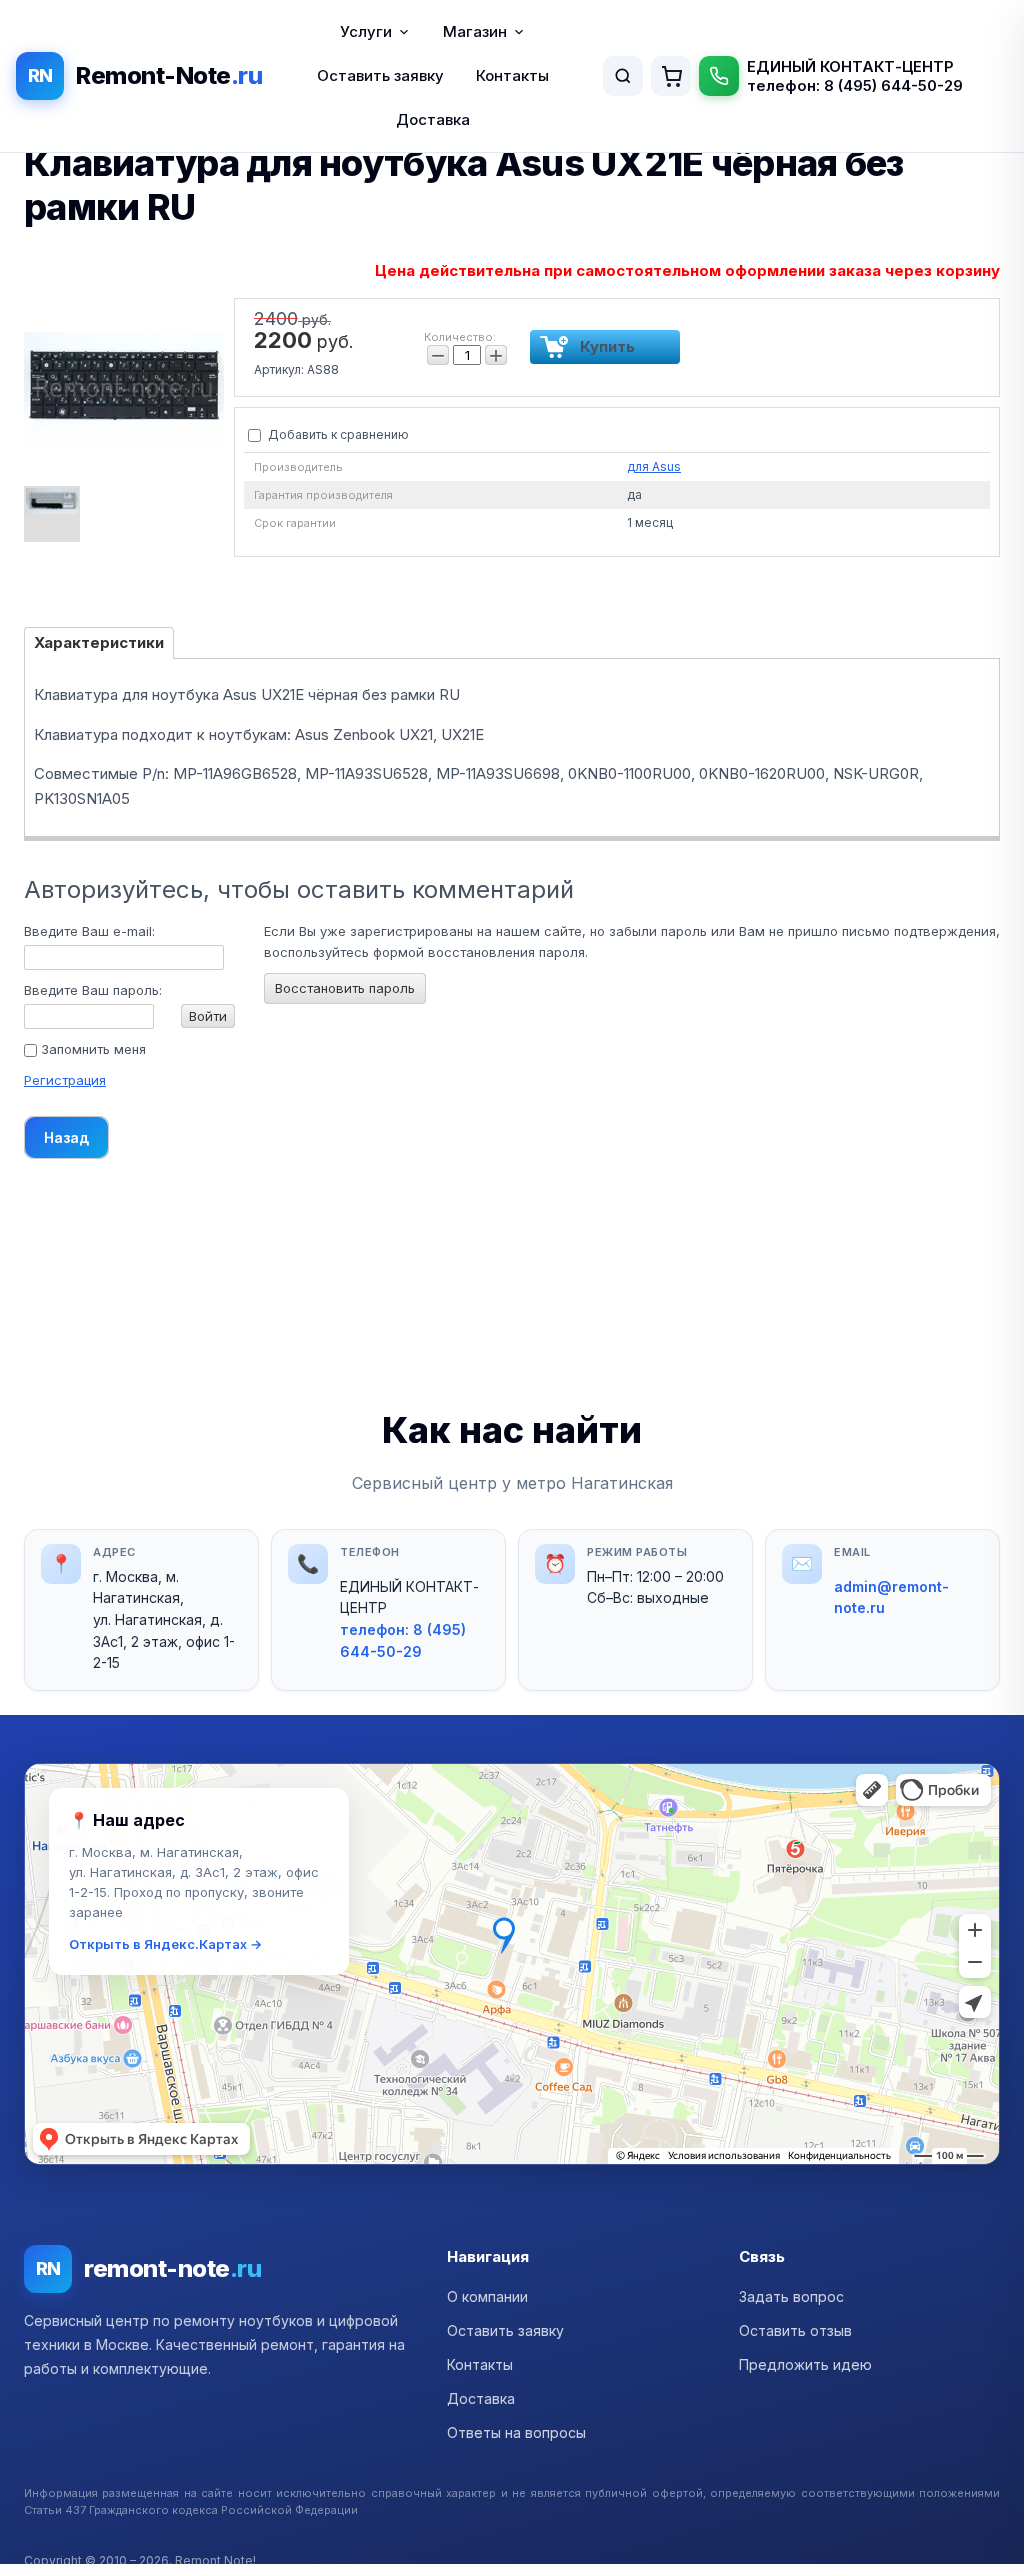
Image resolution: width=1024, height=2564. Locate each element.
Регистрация (65, 1080)
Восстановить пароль (345, 988)
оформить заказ (671, 76)
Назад (66, 1137)
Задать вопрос (791, 2296)
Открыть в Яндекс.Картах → (165, 1944)
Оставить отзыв (795, 2330)
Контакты (512, 75)
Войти (208, 1016)
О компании (487, 2296)
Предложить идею (805, 2364)
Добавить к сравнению (337, 434)
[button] (512, 1964)
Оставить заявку (380, 75)
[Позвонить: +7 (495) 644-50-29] (719, 76)
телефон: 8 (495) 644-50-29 (855, 85)
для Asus (654, 466)
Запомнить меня (91, 1049)
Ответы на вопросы (516, 2432)
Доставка (433, 119)
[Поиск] (623, 76)
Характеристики (99, 642)
